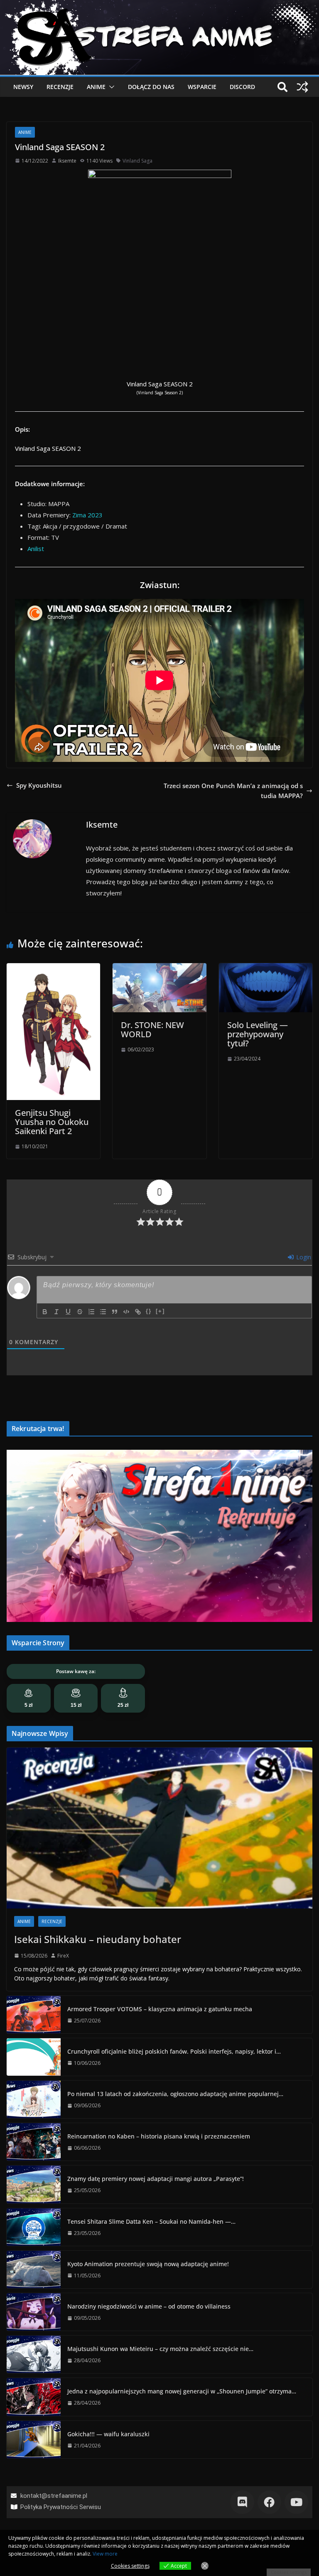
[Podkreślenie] (68, 1312)
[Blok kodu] (126, 1312)
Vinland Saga (137, 161)
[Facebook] (269, 2502)
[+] (160, 1311)
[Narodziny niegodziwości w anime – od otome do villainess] (34, 2312)
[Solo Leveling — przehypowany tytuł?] (266, 968)
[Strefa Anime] (159, 5)
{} (149, 1311)
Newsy (23, 87)
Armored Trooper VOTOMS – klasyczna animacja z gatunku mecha (160, 2009)
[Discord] (242, 2502)
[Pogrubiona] (45, 1312)
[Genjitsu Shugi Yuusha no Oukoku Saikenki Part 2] (53, 968)
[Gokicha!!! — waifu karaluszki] (34, 2440)
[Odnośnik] (138, 1312)
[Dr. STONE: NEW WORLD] (159, 968)
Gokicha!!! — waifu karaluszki (108, 2434)
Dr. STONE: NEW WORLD (152, 1030)
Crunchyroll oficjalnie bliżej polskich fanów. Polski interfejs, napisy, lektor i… (174, 2051)
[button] (110, 87)
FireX (63, 1956)
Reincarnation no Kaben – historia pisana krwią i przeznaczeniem (159, 2136)
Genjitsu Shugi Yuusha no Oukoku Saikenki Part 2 (52, 1122)
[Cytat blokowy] (115, 1312)
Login (303, 1257)
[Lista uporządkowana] (91, 1312)
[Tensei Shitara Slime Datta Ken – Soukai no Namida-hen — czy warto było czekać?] (34, 2227)
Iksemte (67, 161)
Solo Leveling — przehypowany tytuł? (258, 1034)
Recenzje (60, 87)
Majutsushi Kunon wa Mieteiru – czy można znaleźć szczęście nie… (160, 2349)
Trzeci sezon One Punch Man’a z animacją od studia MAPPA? (233, 791)
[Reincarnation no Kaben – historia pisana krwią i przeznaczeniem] (34, 2142)
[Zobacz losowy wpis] (302, 87)
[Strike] (80, 1312)
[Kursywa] (56, 1312)
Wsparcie (202, 87)
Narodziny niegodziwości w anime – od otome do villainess (149, 2306)
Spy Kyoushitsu (39, 785)
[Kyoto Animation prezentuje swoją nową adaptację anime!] (34, 2269)
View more (105, 2554)
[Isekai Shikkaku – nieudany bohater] (159, 1828)
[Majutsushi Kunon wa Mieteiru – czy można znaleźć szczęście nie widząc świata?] (34, 2354)
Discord (242, 87)
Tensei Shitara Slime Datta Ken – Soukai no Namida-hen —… (151, 2221)
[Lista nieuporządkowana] (103, 1312)
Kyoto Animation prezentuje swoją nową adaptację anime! (148, 2264)
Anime (96, 87)
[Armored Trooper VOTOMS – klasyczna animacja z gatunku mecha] (34, 2015)
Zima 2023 (87, 515)
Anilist (36, 549)
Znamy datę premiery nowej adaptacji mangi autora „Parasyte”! (156, 2179)
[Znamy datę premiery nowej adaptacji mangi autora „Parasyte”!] (34, 2184)
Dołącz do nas (151, 87)
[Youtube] (296, 2502)
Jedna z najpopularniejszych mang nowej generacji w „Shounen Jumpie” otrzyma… (182, 2391)
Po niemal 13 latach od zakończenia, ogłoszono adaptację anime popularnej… (175, 2094)
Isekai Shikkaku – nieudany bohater (98, 1939)
